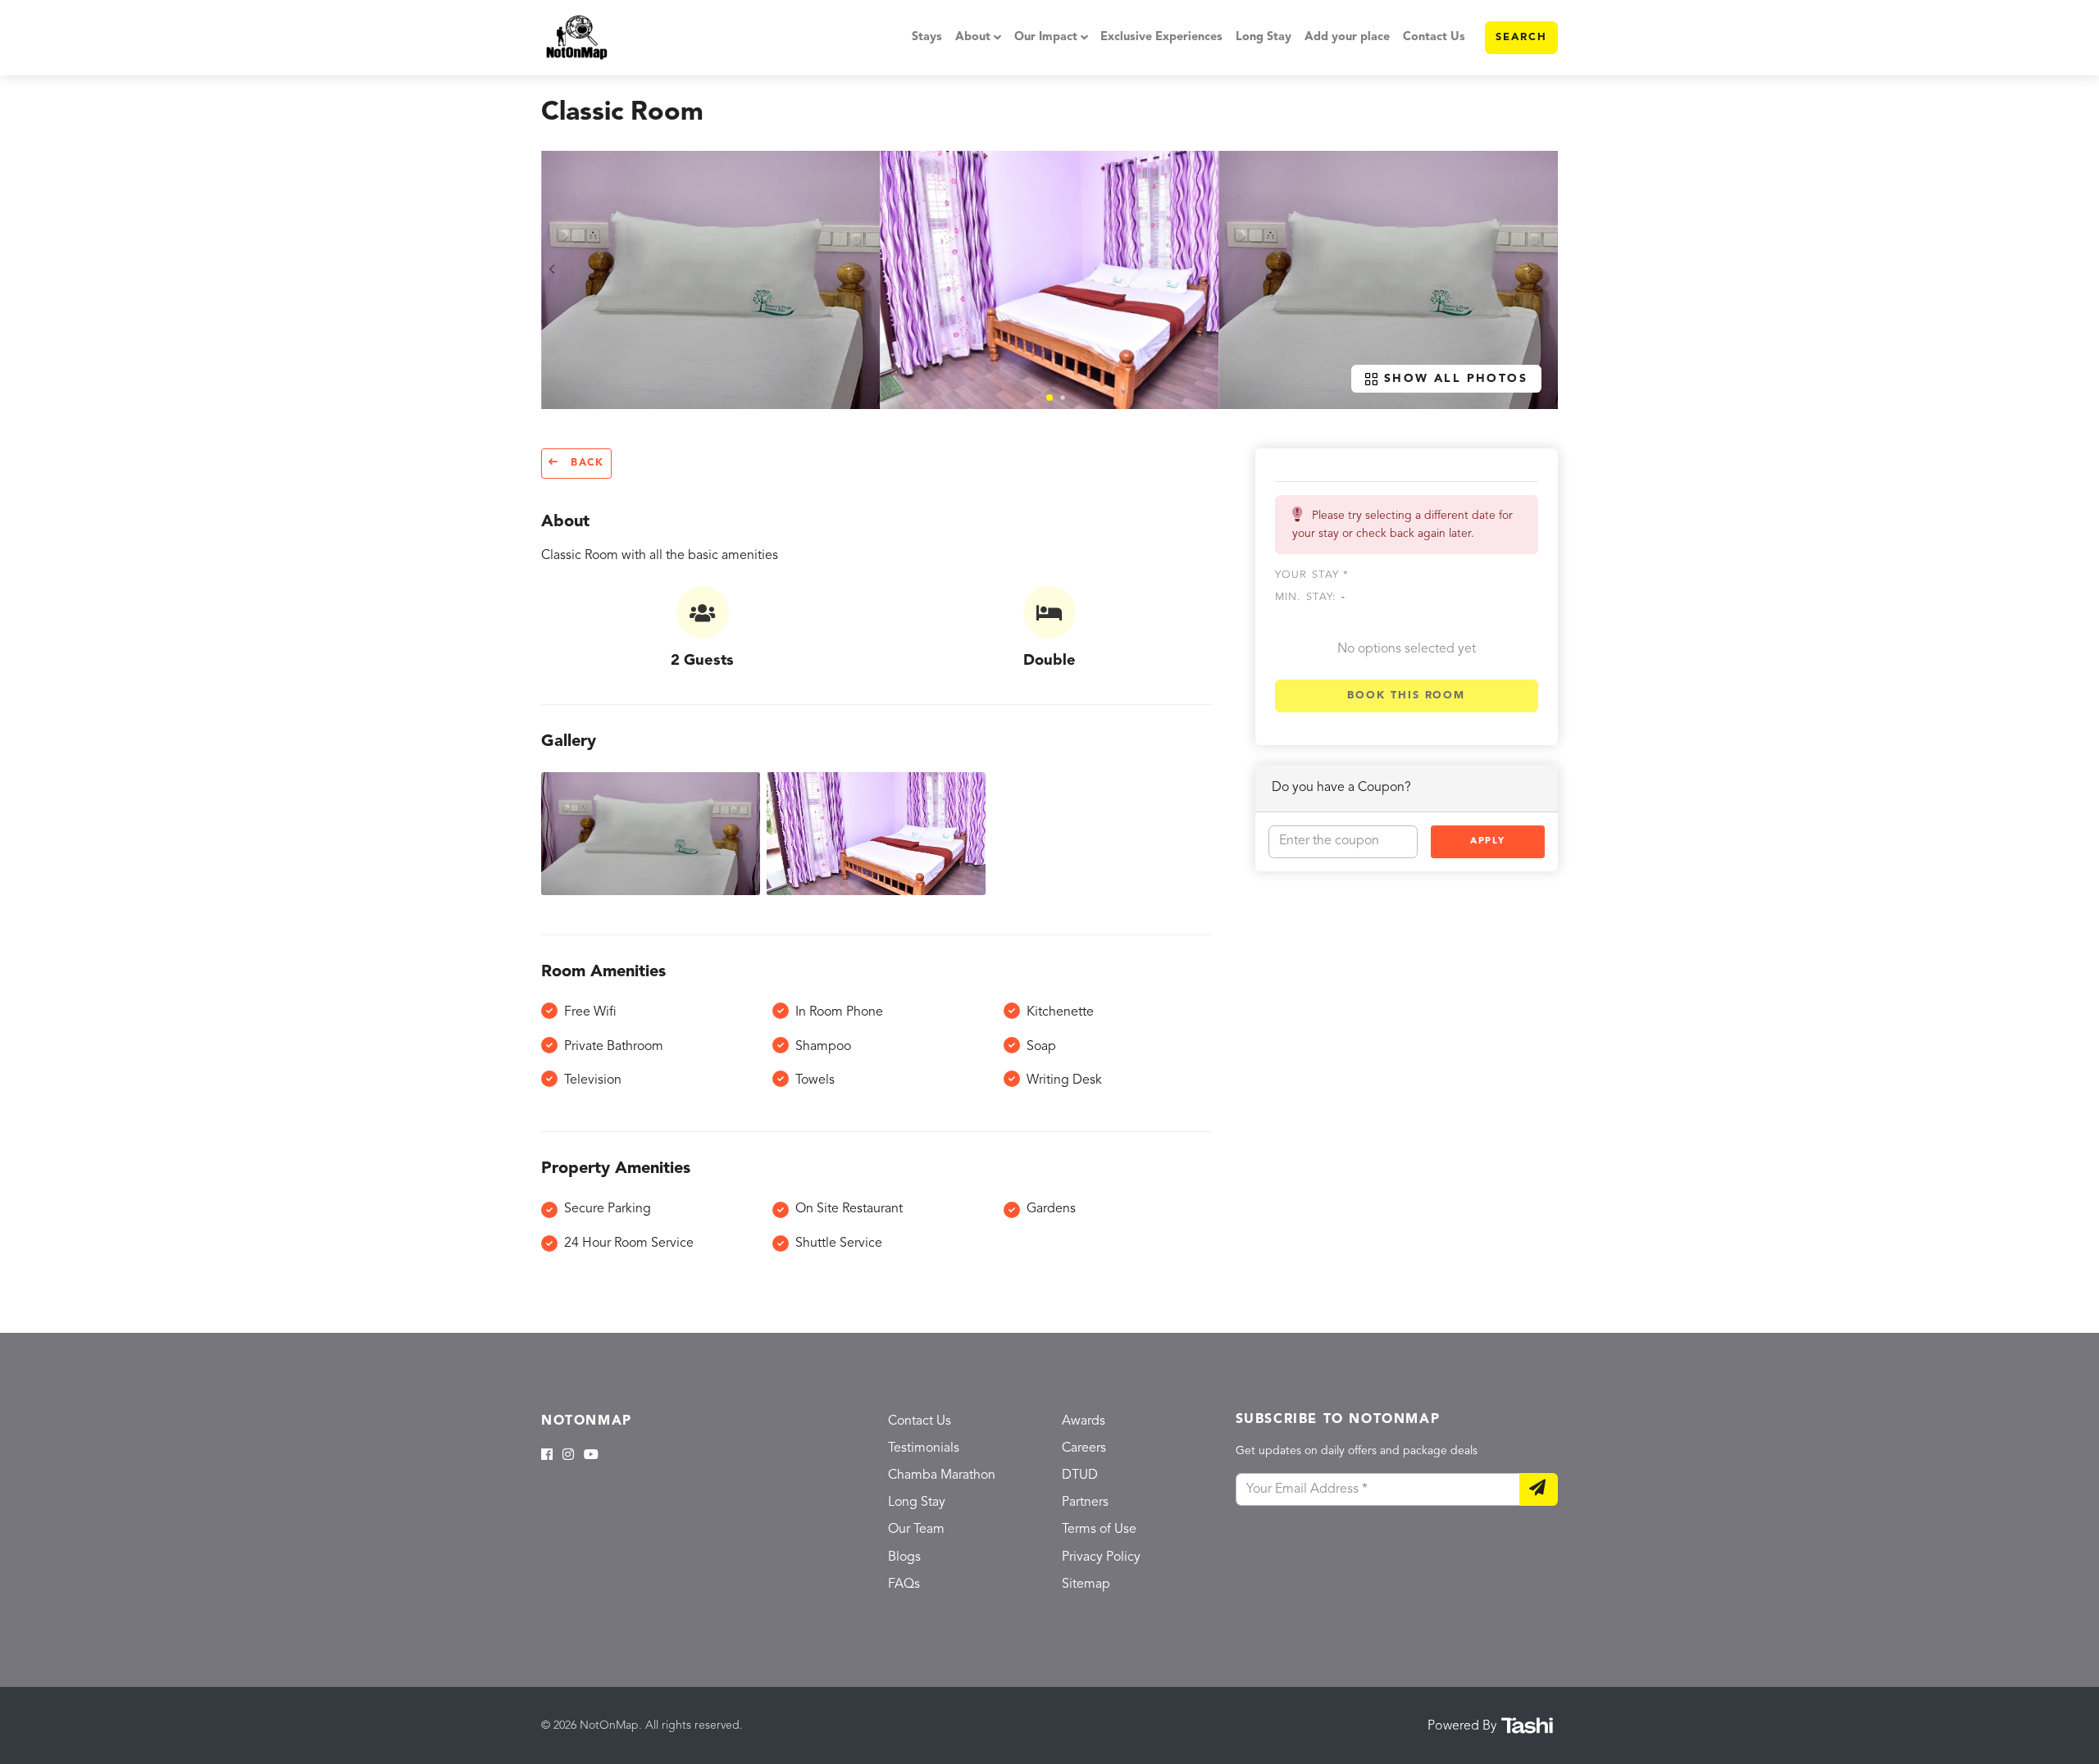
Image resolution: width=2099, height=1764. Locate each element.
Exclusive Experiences (1161, 37)
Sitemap (1086, 1584)
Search (1521, 37)
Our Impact (1046, 37)
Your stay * (1312, 575)
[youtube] (591, 1456)
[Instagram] (568, 1456)
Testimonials (924, 1448)
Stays (927, 37)
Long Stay (1263, 37)
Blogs (904, 1557)
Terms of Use (1099, 1530)
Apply (1487, 841)
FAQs (904, 1584)
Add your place (1347, 37)
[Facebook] (547, 1456)
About (973, 37)
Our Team (916, 1530)
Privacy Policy (1101, 1557)
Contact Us (1434, 37)
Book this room (1406, 696)
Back (585, 463)
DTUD (1080, 1475)
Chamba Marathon (942, 1475)
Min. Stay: (1310, 597)
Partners (1085, 1503)
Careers (1084, 1448)
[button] (1049, 398)
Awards (1084, 1421)
